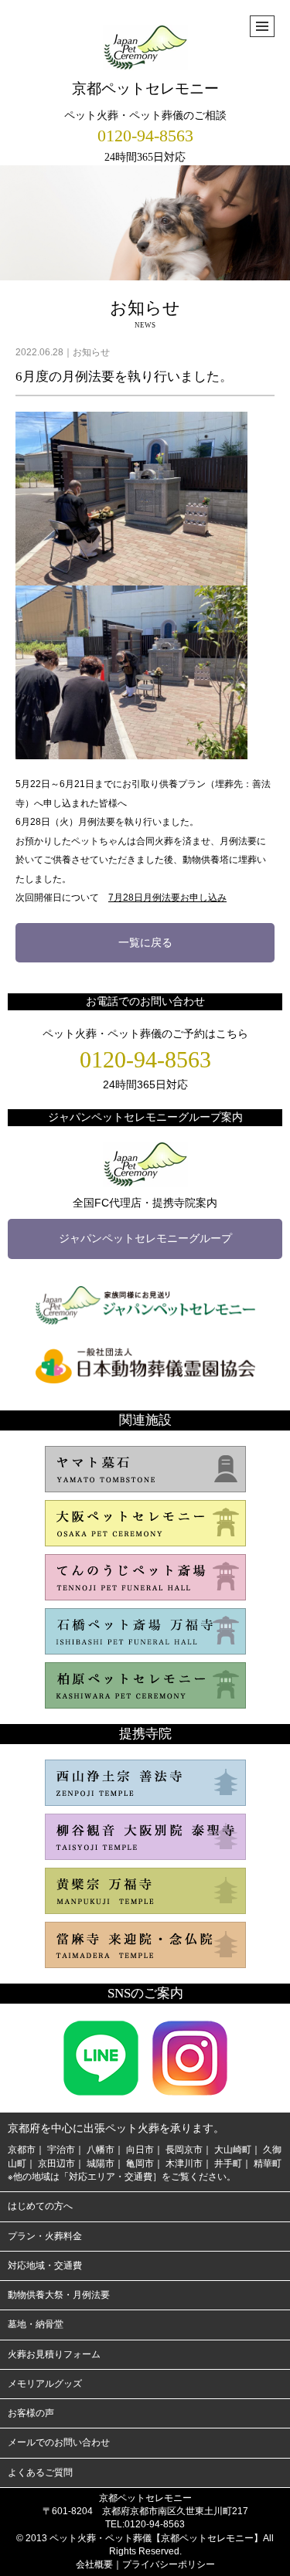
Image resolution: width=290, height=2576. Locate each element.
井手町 (228, 2164)
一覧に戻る (145, 942)
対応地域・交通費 (45, 2265)
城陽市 (101, 2164)
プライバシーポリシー (169, 2564)
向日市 (140, 2150)
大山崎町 (233, 2150)
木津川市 (184, 2164)
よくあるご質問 (40, 2472)
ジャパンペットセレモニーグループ (145, 1238)
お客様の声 (31, 2413)
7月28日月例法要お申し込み (167, 898)
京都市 (22, 2150)
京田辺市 (56, 2164)
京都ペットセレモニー (145, 88)
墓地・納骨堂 (36, 2324)
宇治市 (61, 2150)
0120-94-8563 (145, 136)
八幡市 (101, 2150)
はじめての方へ (40, 2206)
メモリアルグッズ (45, 2384)
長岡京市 (184, 2150)
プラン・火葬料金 (45, 2236)
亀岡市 (140, 2164)
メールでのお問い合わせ (59, 2442)
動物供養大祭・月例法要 (59, 2295)
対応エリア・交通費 (111, 2177)
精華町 (268, 2164)
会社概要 (94, 2564)
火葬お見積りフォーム (54, 2354)
